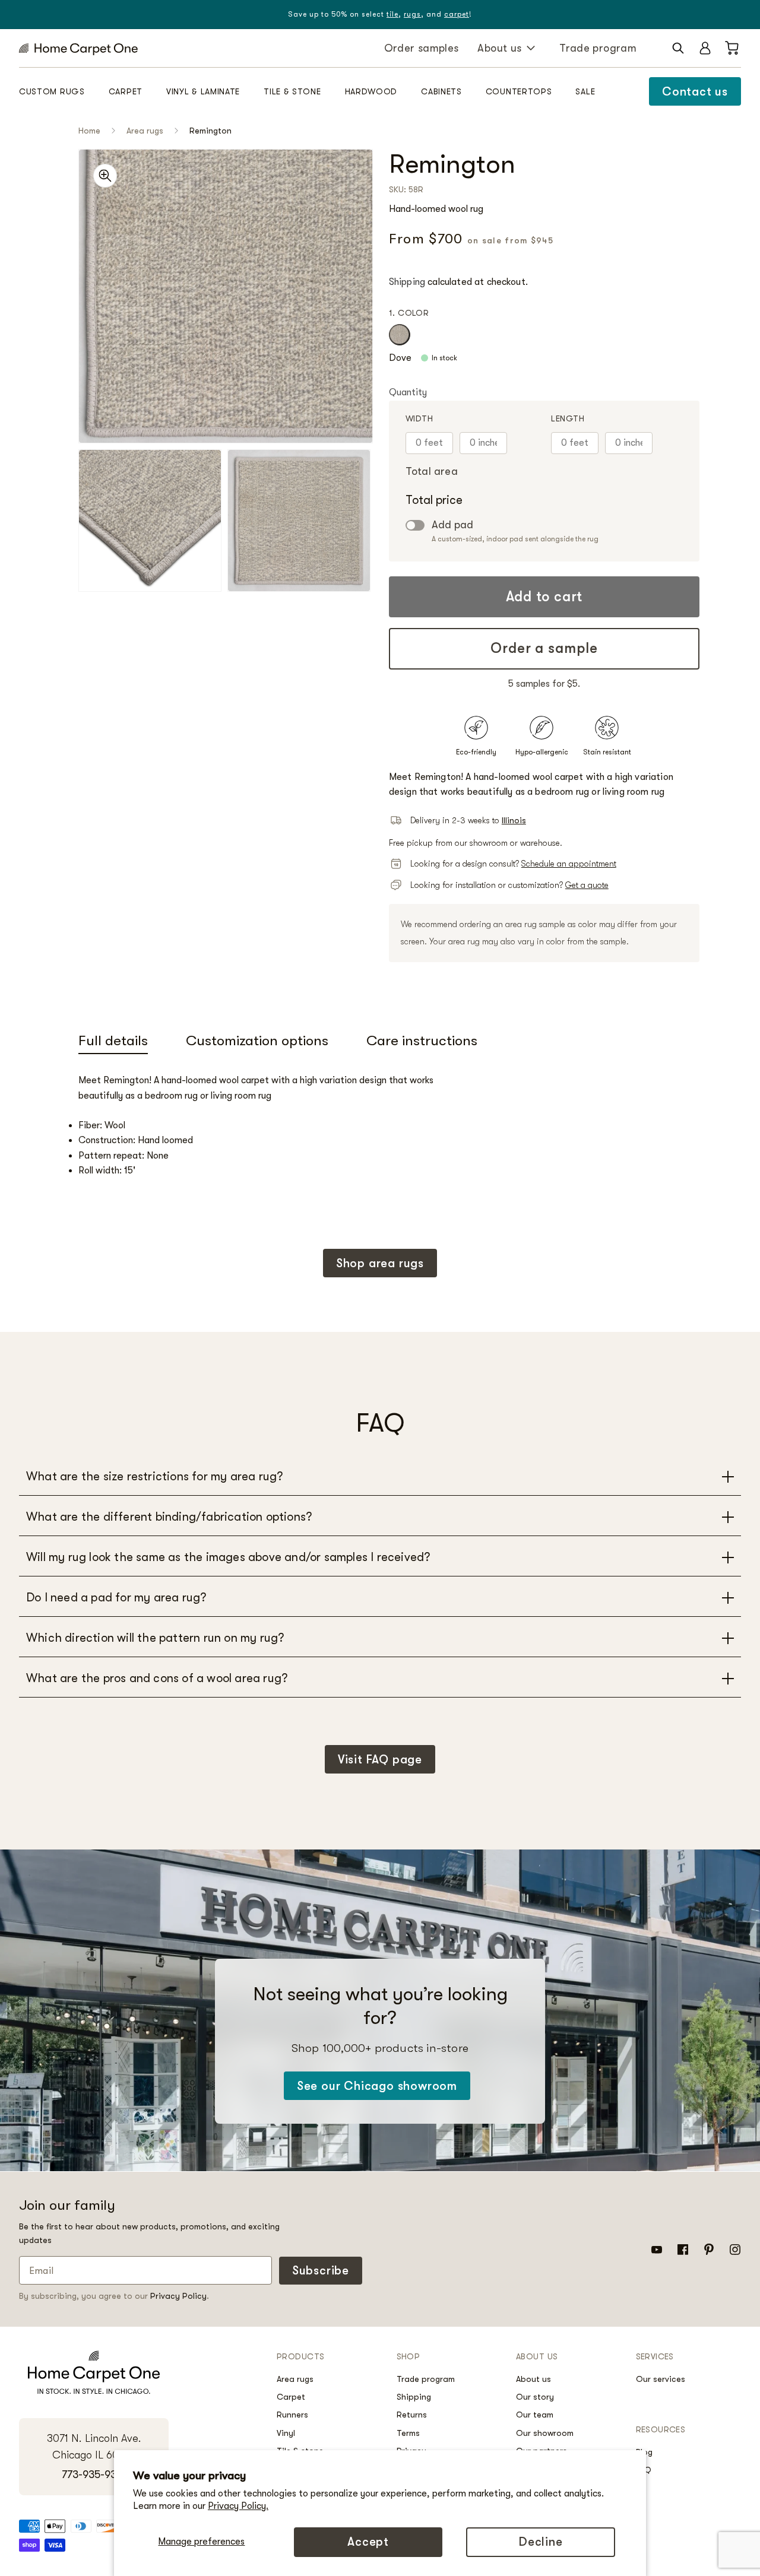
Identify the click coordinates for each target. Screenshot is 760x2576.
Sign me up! (264, 1322)
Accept (368, 2542)
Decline (541, 2542)
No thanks (264, 1364)
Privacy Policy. (238, 2506)
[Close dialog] (599, 1140)
